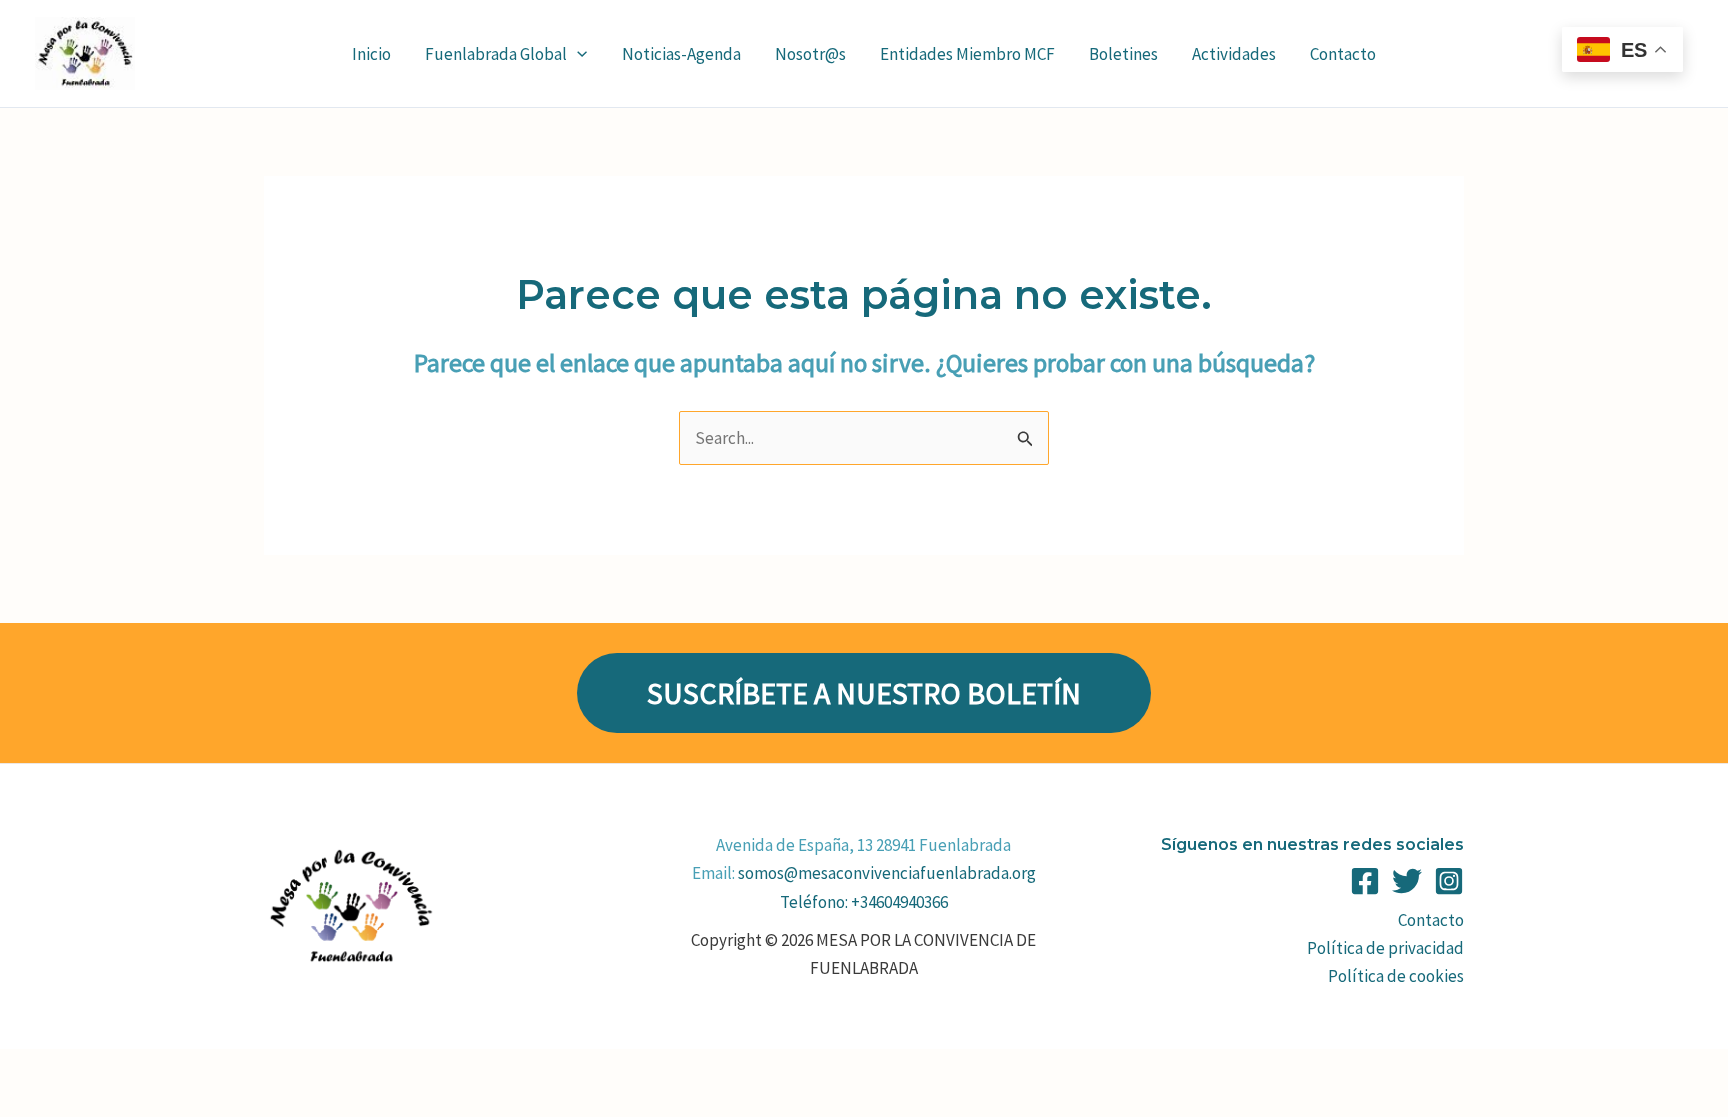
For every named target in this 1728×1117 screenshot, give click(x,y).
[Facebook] (1365, 881)
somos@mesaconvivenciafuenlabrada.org (887, 873)
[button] (577, 54)
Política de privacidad (1385, 948)
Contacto (1431, 920)
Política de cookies (1396, 976)
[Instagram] (1449, 881)
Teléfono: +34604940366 (864, 902)
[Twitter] (1407, 881)
